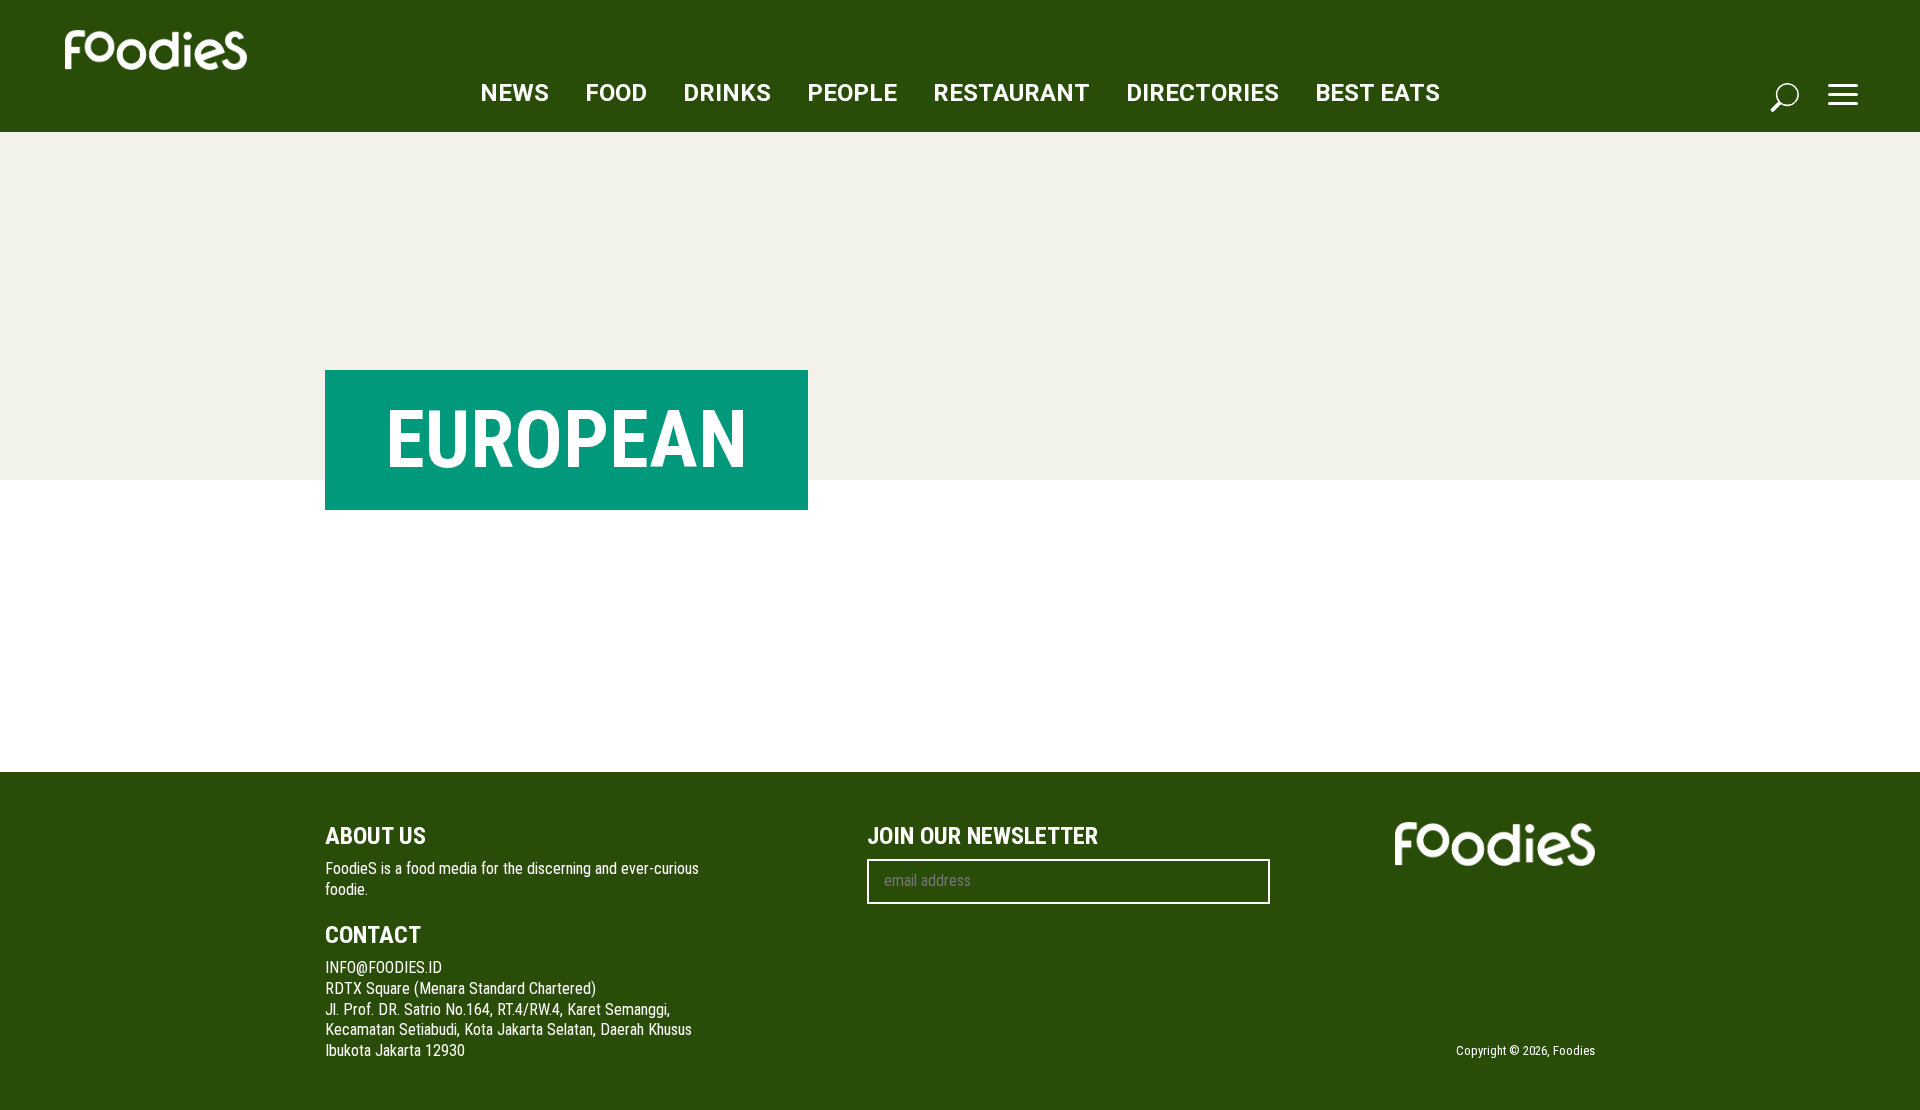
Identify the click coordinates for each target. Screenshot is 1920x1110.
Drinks (727, 93)
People (852, 93)
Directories (1202, 93)
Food (616, 93)
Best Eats (1377, 93)
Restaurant (1011, 93)
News (514, 93)
